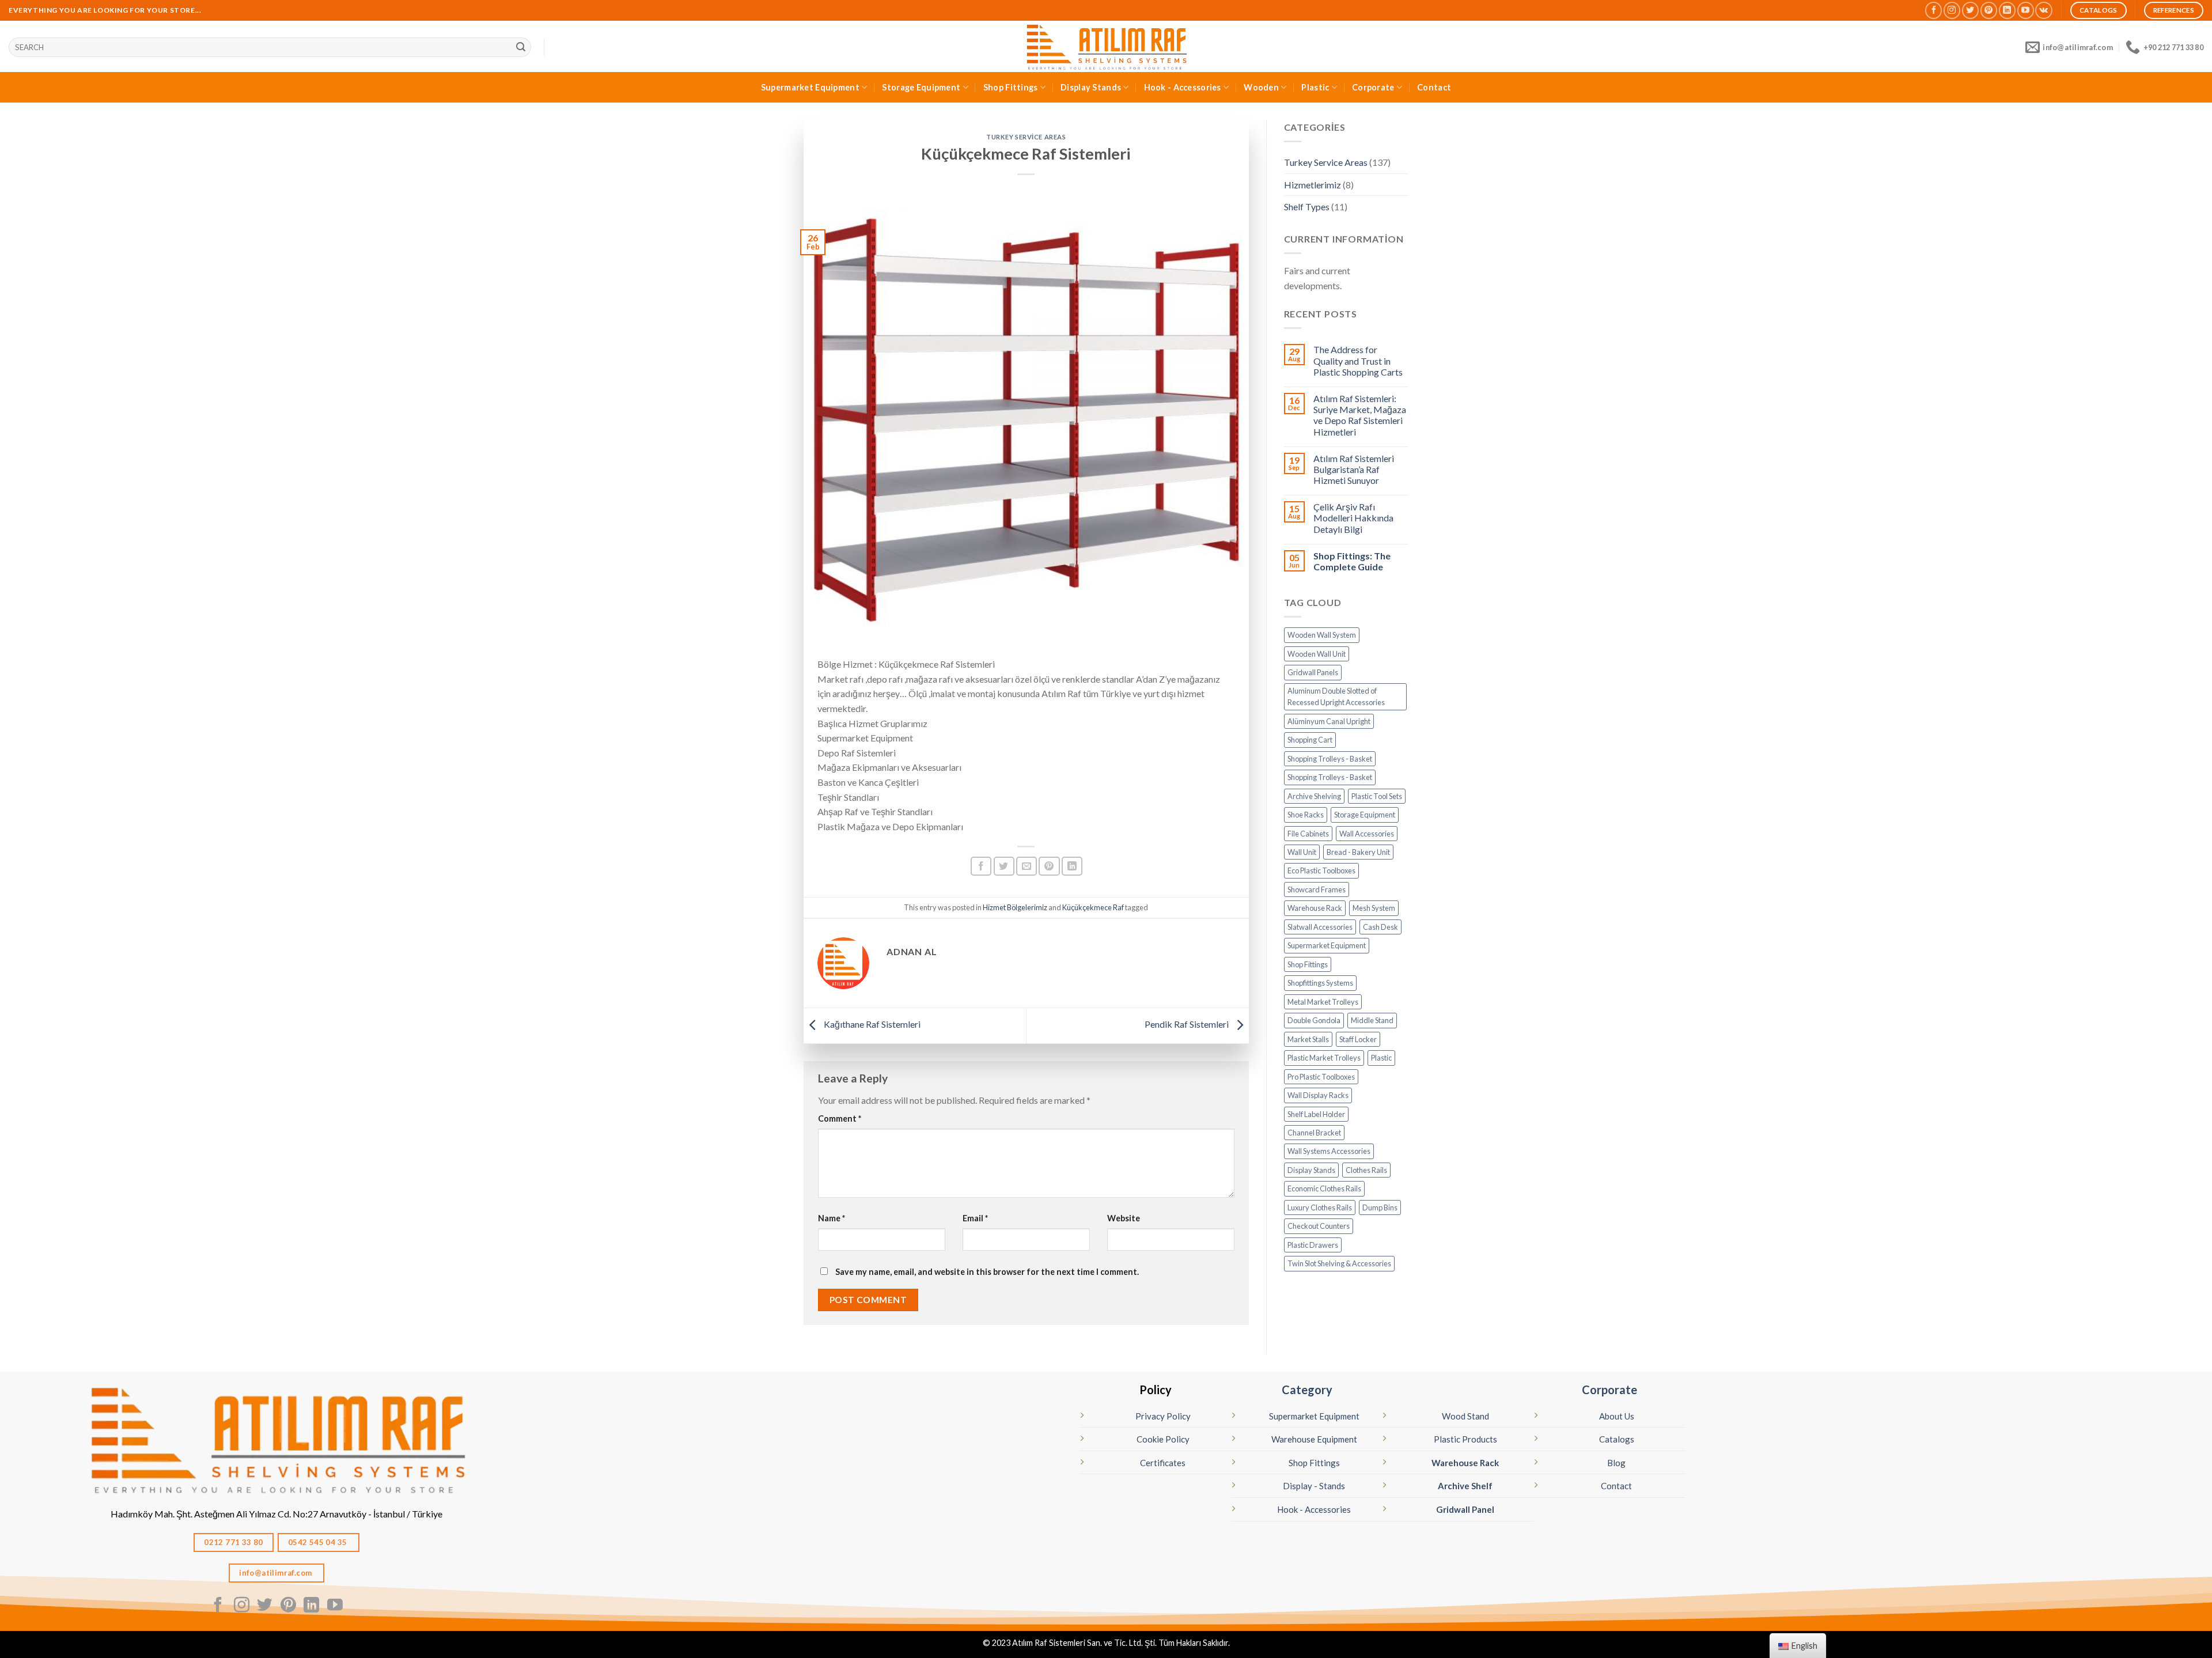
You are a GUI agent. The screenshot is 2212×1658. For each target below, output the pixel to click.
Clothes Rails (1366, 1170)
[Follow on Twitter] (1970, 10)
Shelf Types (1307, 207)
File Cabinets (1308, 834)
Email (975, 1218)
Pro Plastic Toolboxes (1321, 1077)
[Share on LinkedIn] (1072, 866)
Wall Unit (1302, 852)
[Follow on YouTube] (2026, 10)
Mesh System (1374, 908)
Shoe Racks (1306, 815)
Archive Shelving (1314, 796)
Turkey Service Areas (1026, 137)
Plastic (1315, 87)
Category (1307, 1390)
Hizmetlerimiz (1313, 185)
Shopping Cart (1310, 740)
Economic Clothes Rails (1324, 1188)
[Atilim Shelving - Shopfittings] (1106, 46)
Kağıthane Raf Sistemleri (871, 1024)
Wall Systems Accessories (1329, 1151)
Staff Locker (1358, 1039)
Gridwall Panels (1313, 672)
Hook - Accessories (1183, 87)
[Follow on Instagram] (1952, 10)
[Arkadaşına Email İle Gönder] (1027, 866)
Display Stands (1091, 87)
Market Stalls (1308, 1039)
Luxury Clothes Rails (1320, 1207)
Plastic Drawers (1313, 1245)
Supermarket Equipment (810, 87)
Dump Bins (1380, 1207)
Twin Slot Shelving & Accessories (1339, 1263)
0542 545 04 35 (319, 1542)
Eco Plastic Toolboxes (1321, 870)
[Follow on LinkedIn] (2007, 10)
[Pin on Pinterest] (1049, 866)
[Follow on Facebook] (1933, 10)
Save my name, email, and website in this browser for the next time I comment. (987, 1272)
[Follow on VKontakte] (2044, 10)
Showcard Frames (1317, 889)
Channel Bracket (1314, 1133)
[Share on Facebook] (981, 866)
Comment (840, 1118)
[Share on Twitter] (1004, 866)
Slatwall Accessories (1320, 927)
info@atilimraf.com (276, 1573)
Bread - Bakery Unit (1358, 852)
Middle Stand (1372, 1020)
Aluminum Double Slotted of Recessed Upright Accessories (1336, 696)
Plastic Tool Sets (1377, 796)
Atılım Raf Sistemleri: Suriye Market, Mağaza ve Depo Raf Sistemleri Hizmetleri (1360, 415)
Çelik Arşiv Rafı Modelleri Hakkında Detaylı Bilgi (1353, 518)
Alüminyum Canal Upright (1329, 721)
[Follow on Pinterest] (1989, 10)
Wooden (1261, 87)
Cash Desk (1380, 927)
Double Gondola (1314, 1020)
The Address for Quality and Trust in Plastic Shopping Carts (1358, 360)
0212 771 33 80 (234, 1542)
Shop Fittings (1011, 87)
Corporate (1373, 87)
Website (1124, 1218)
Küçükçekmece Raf (1093, 907)
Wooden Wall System (1322, 635)
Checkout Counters (1319, 1226)
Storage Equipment (921, 87)
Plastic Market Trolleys (1324, 1058)
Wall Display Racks (1318, 1095)
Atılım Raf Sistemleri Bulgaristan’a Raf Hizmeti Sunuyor (1354, 469)
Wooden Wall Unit (1317, 654)
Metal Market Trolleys (1323, 1002)
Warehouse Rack (1315, 908)
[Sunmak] (521, 47)
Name (832, 1218)
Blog (1616, 1463)
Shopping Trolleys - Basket (1330, 759)
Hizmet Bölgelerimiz (1015, 907)
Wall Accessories (1367, 834)
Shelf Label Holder (1316, 1114)
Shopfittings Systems (1320, 983)
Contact (1434, 87)
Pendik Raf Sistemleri (1188, 1024)
